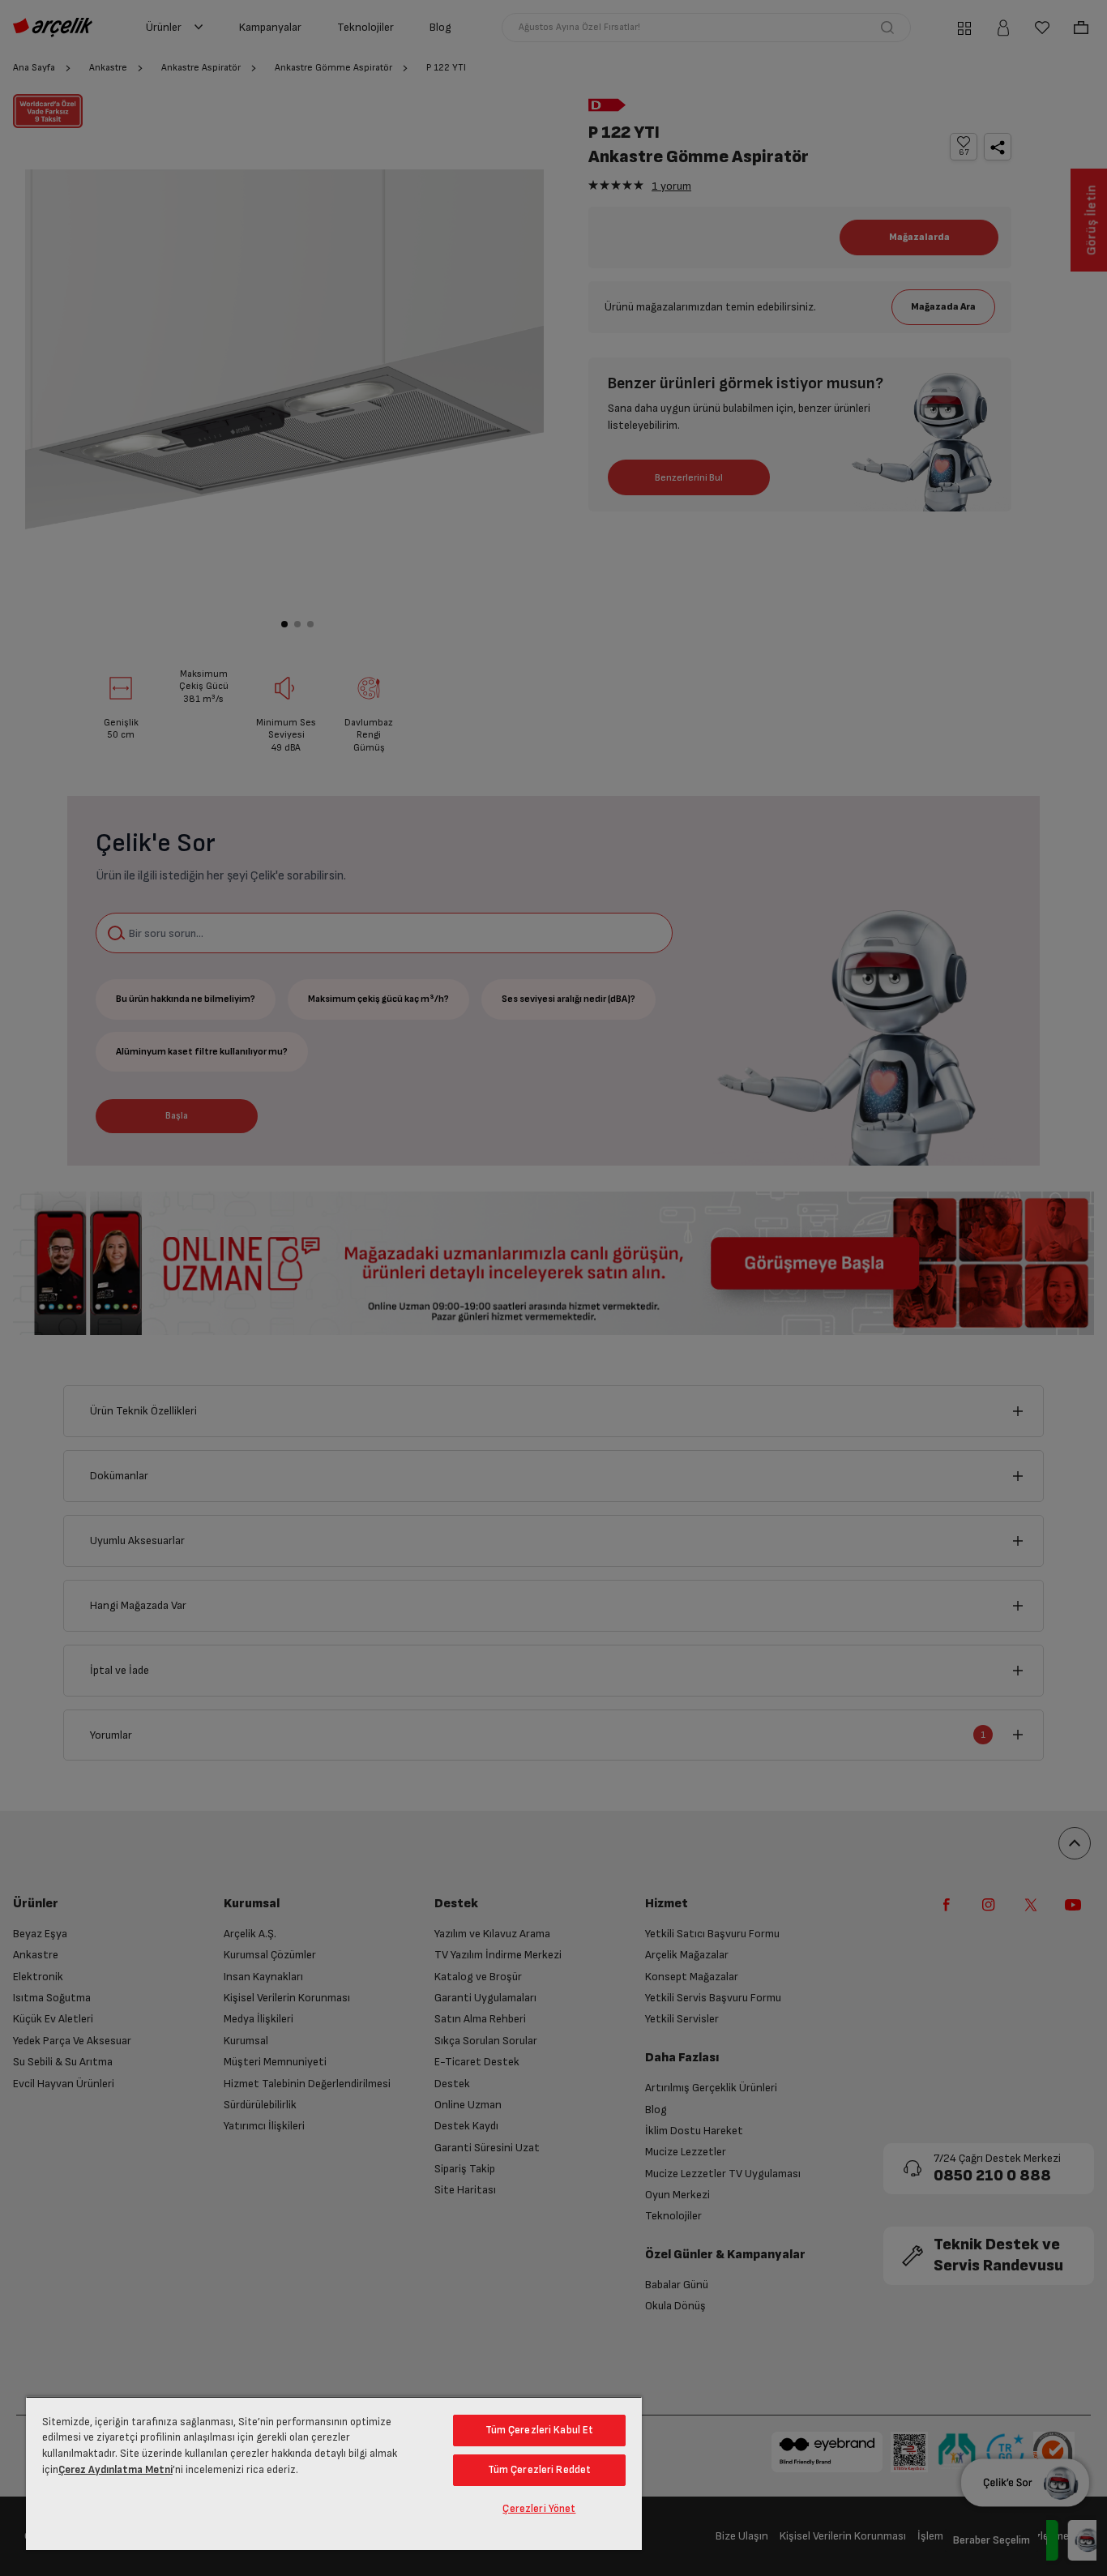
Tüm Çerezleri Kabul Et (540, 2430)
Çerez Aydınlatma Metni (115, 2470)
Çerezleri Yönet (539, 2509)
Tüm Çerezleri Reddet (540, 2470)
